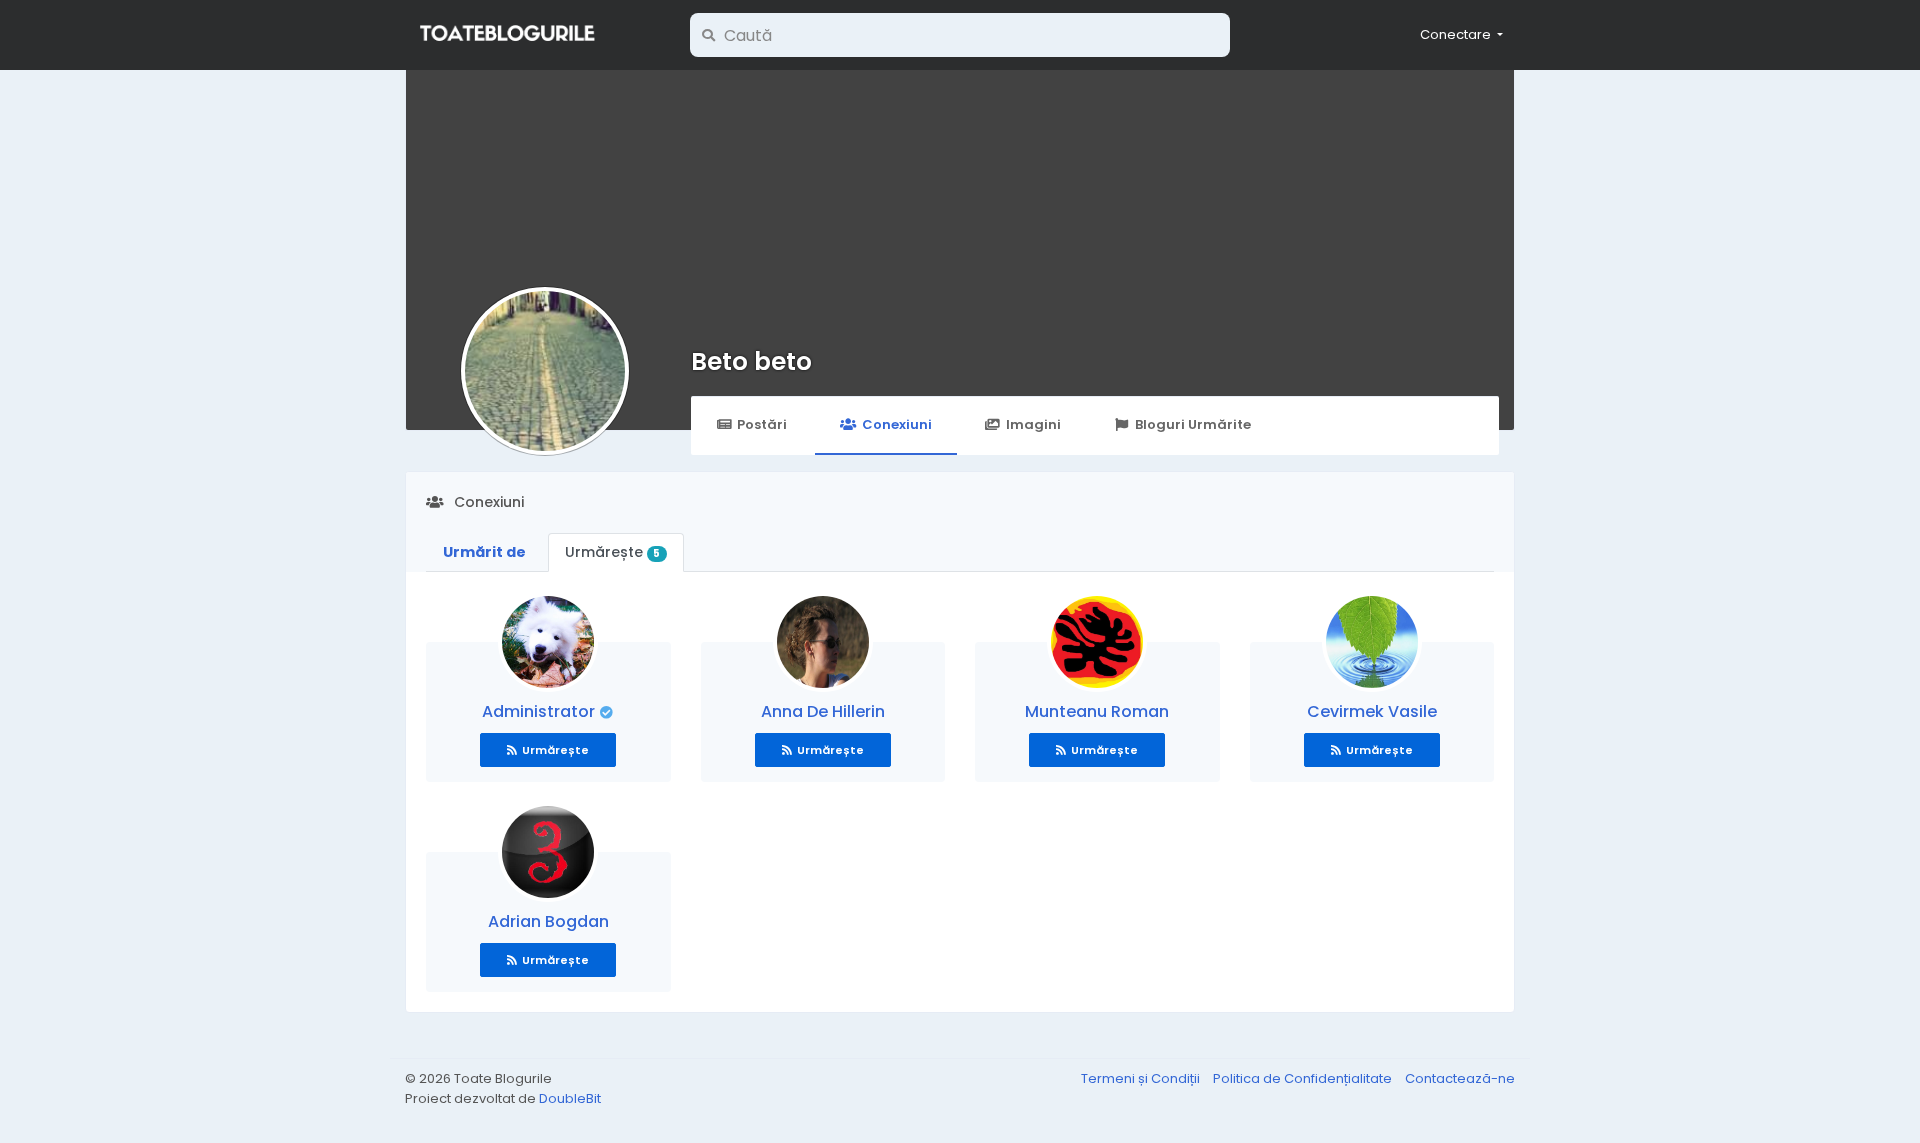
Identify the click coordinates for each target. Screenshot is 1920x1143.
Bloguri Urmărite (1193, 424)
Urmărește (612, 552)
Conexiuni (897, 424)
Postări (762, 424)
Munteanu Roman (1097, 711)
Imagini (1033, 424)
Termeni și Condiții (1142, 1078)
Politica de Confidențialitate (1304, 1078)
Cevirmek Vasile (1372, 711)
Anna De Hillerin (823, 711)
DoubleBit (570, 1098)
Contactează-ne (1460, 1078)
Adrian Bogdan (548, 921)
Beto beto (751, 361)
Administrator (540, 711)
